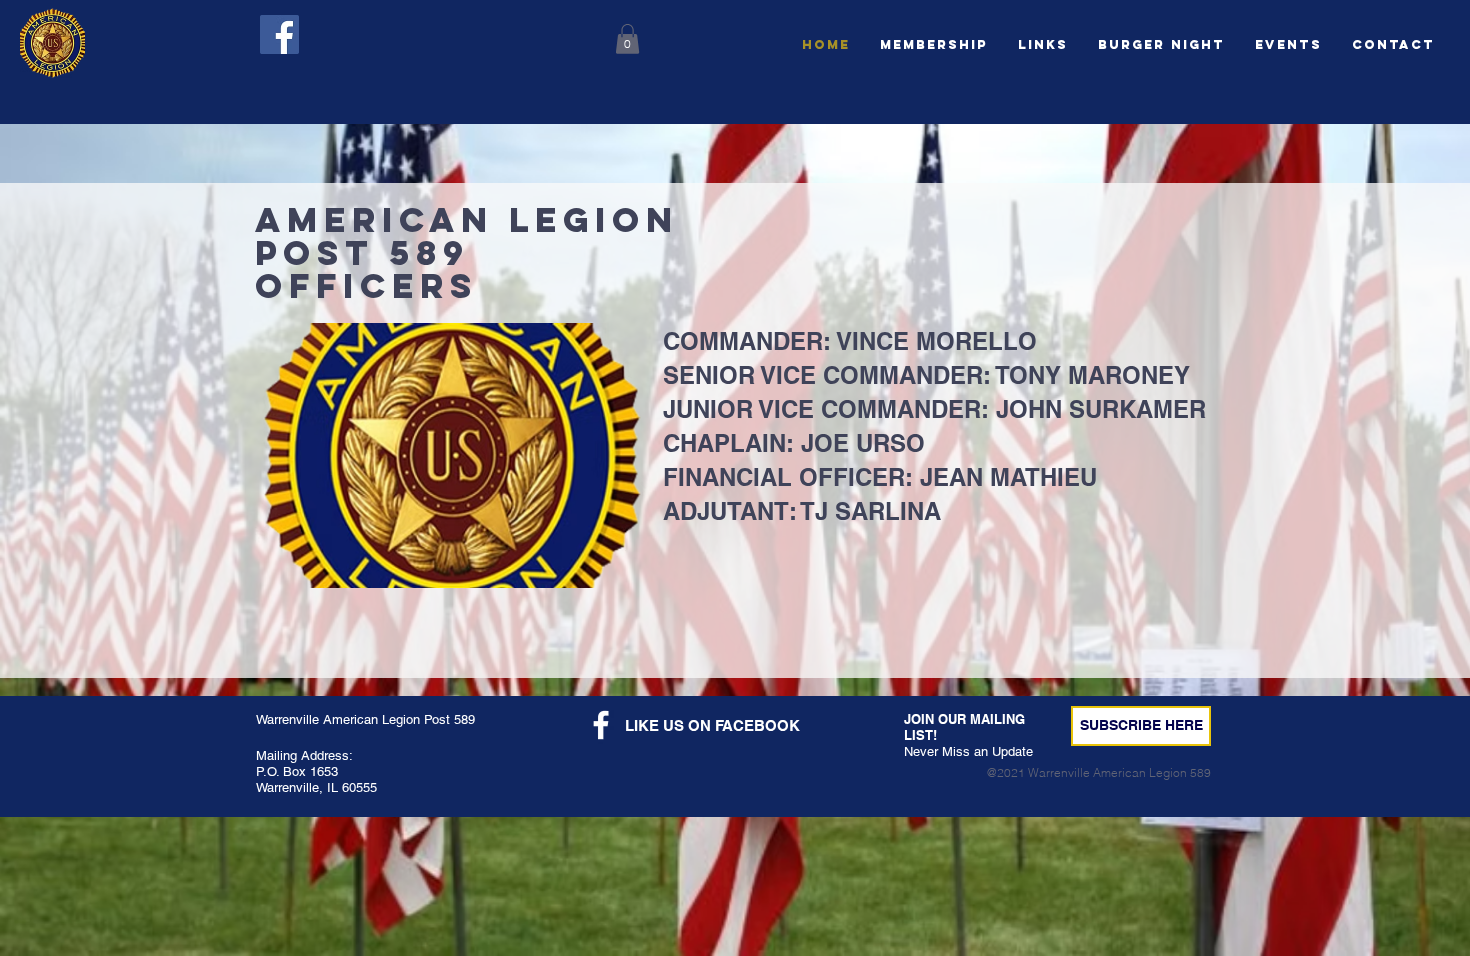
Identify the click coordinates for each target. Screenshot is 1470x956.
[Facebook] (279, 34)
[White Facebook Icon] (601, 725)
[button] (1161, 45)
